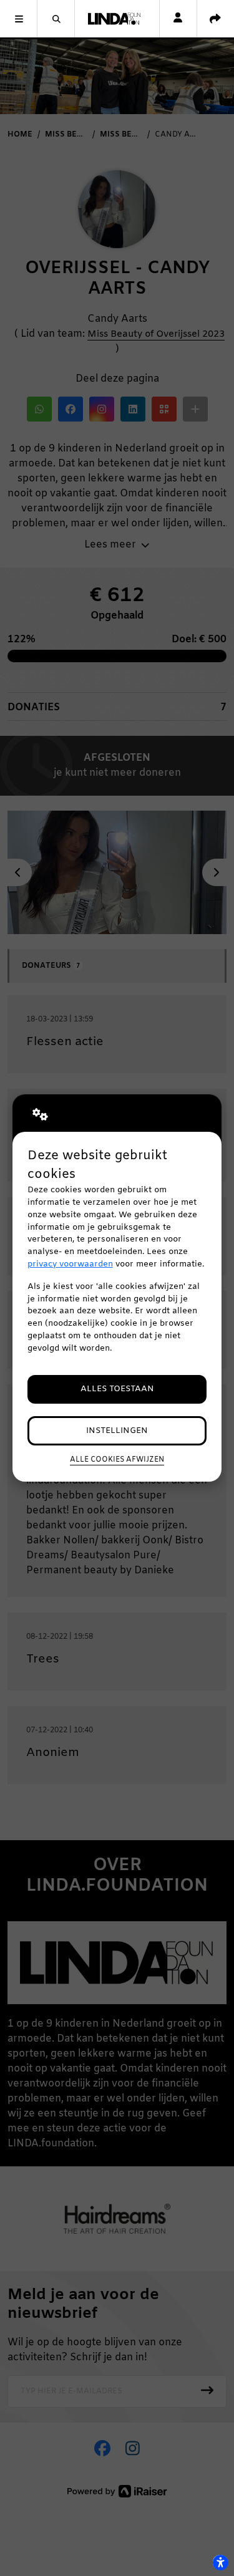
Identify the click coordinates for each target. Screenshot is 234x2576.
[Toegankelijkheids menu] (220, 2562)
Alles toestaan (117, 1389)
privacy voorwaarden (70, 1264)
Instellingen (117, 1431)
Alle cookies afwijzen (117, 1460)
